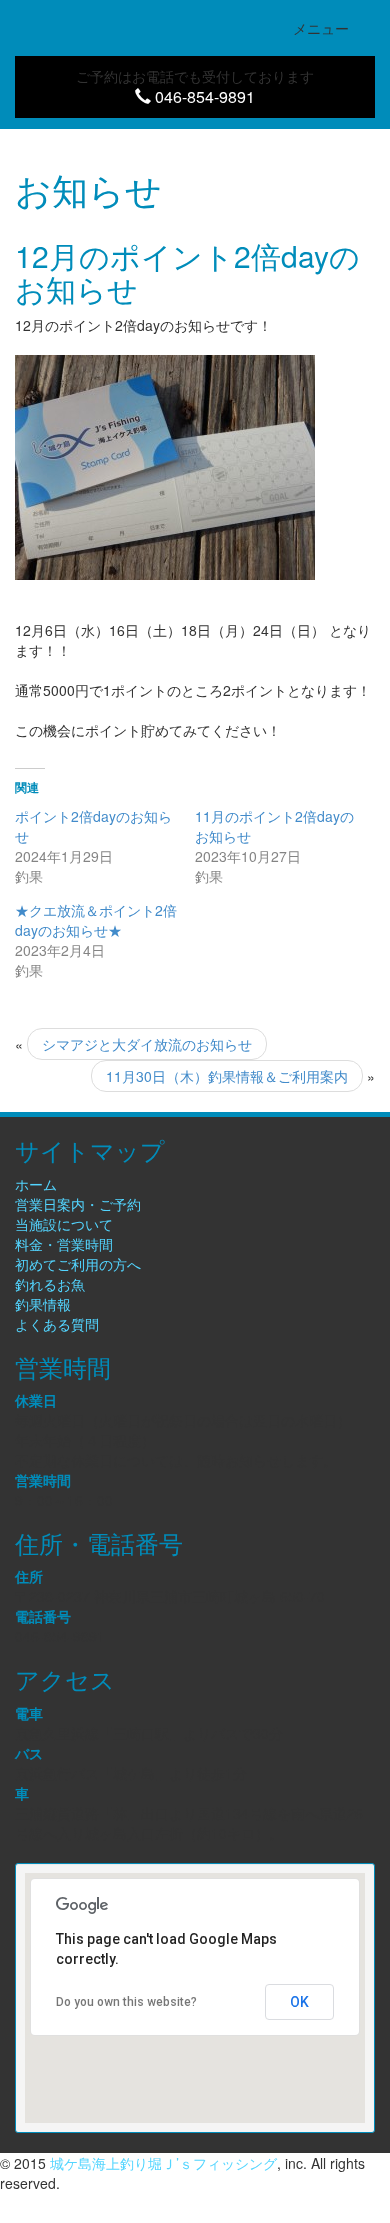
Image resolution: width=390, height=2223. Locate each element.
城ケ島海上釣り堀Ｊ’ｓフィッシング (163, 2163)
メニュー (334, 32)
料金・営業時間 (64, 1244)
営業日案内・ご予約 (78, 1204)
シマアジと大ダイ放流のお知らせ (147, 1044)
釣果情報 (43, 1304)
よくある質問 (57, 1324)
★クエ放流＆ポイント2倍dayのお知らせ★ (96, 920)
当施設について (64, 1224)
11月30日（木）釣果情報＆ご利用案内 (227, 1076)
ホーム (36, 1184)
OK (299, 2002)
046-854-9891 (203, 96)
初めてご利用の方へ (78, 1264)
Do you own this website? (126, 2002)
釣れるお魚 (50, 1284)
